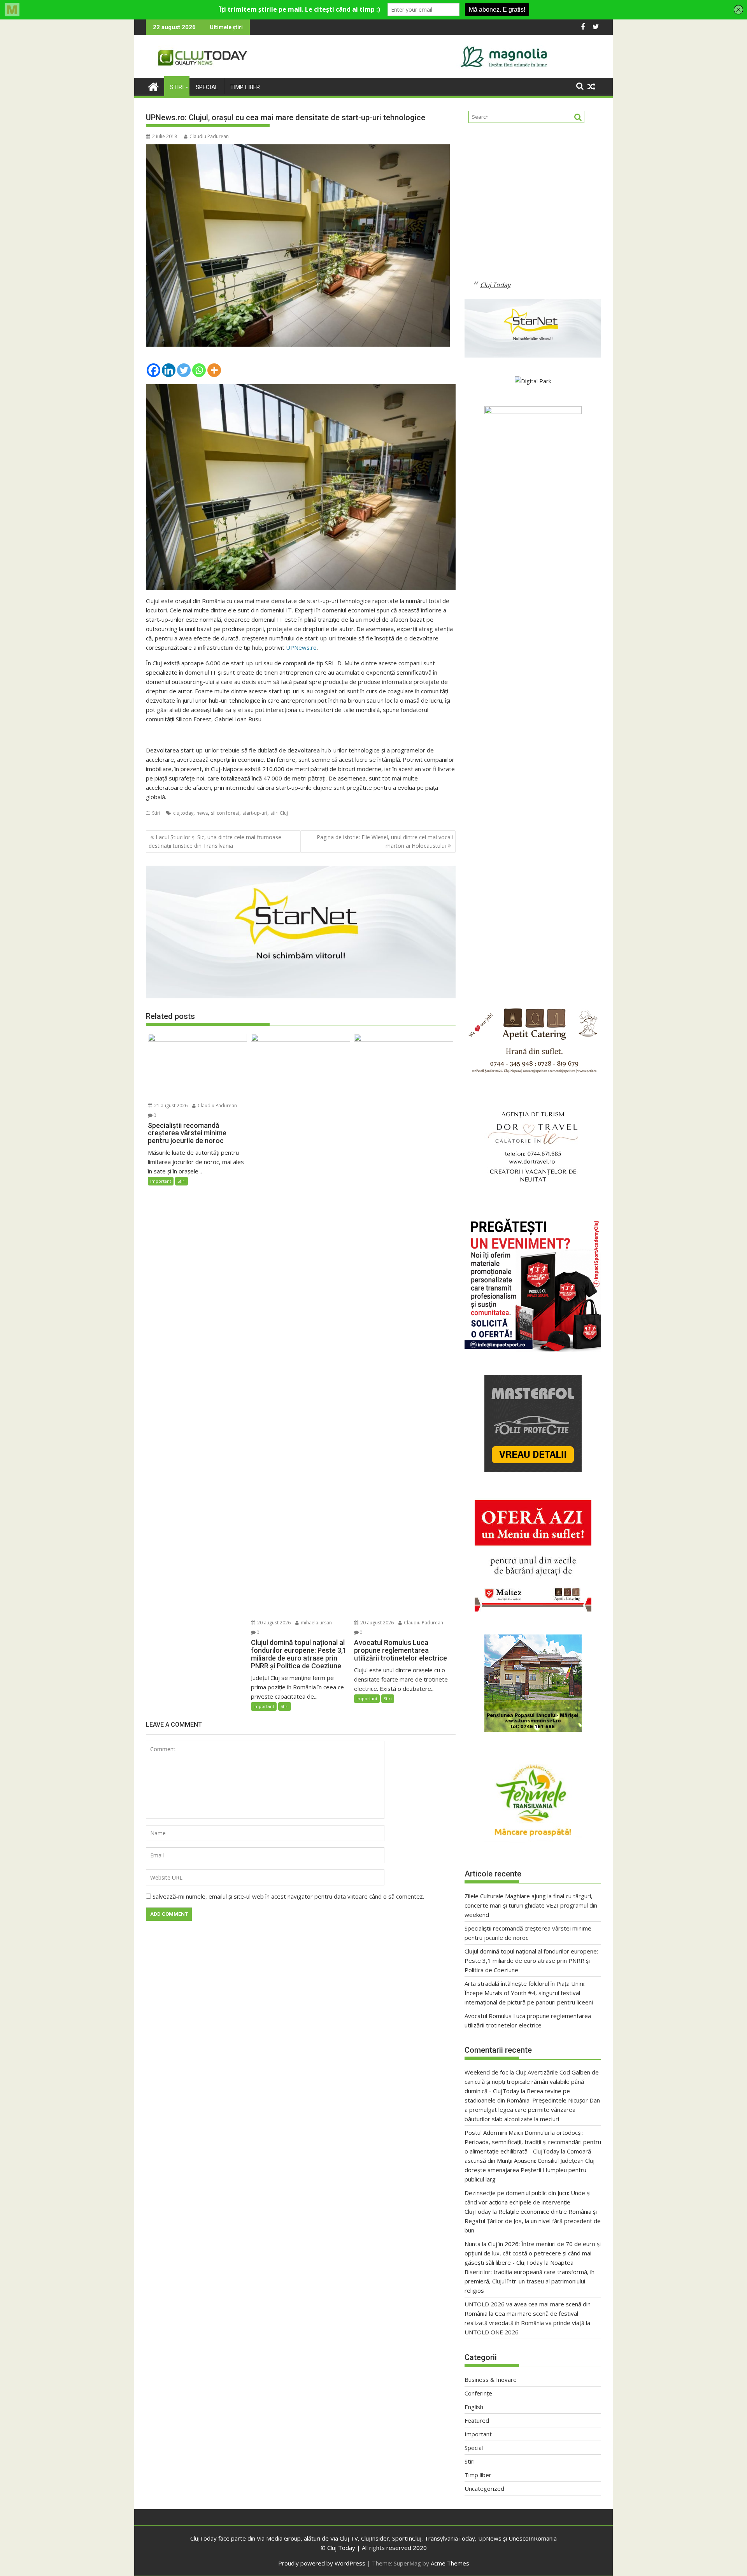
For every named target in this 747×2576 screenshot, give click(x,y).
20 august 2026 (273, 1623)
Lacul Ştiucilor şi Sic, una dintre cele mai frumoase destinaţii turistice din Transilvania (215, 841)
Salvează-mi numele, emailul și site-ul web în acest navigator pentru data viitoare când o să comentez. (288, 1896)
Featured (477, 2420)
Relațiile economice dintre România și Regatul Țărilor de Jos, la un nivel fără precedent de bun (533, 2221)
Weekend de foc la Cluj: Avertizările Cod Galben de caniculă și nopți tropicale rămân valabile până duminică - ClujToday (532, 2081)
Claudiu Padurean (209, 136)
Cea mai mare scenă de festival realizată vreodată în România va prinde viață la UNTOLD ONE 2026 (527, 2323)
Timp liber (245, 87)
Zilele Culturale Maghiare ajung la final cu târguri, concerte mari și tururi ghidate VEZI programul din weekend (531, 1905)
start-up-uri (255, 813)
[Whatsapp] (199, 370)
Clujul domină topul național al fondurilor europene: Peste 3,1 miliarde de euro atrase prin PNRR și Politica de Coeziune (531, 1960)
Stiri (177, 87)
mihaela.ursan (316, 1623)
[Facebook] (153, 370)
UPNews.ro (301, 647)
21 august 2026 (170, 1106)
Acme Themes (450, 2563)
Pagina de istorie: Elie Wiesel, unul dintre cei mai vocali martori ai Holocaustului (385, 841)
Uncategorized (484, 2488)
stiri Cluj (279, 813)
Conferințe (478, 2393)
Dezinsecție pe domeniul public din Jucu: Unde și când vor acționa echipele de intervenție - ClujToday (528, 2202)
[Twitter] (184, 370)
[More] (214, 370)
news (202, 813)
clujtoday (183, 813)
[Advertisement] (533, 208)
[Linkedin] (169, 370)
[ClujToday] (153, 86)
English (474, 2407)
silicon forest (225, 813)
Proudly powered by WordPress (322, 2563)
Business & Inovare (491, 2380)
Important (161, 1181)
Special (207, 87)
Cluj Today (495, 285)
